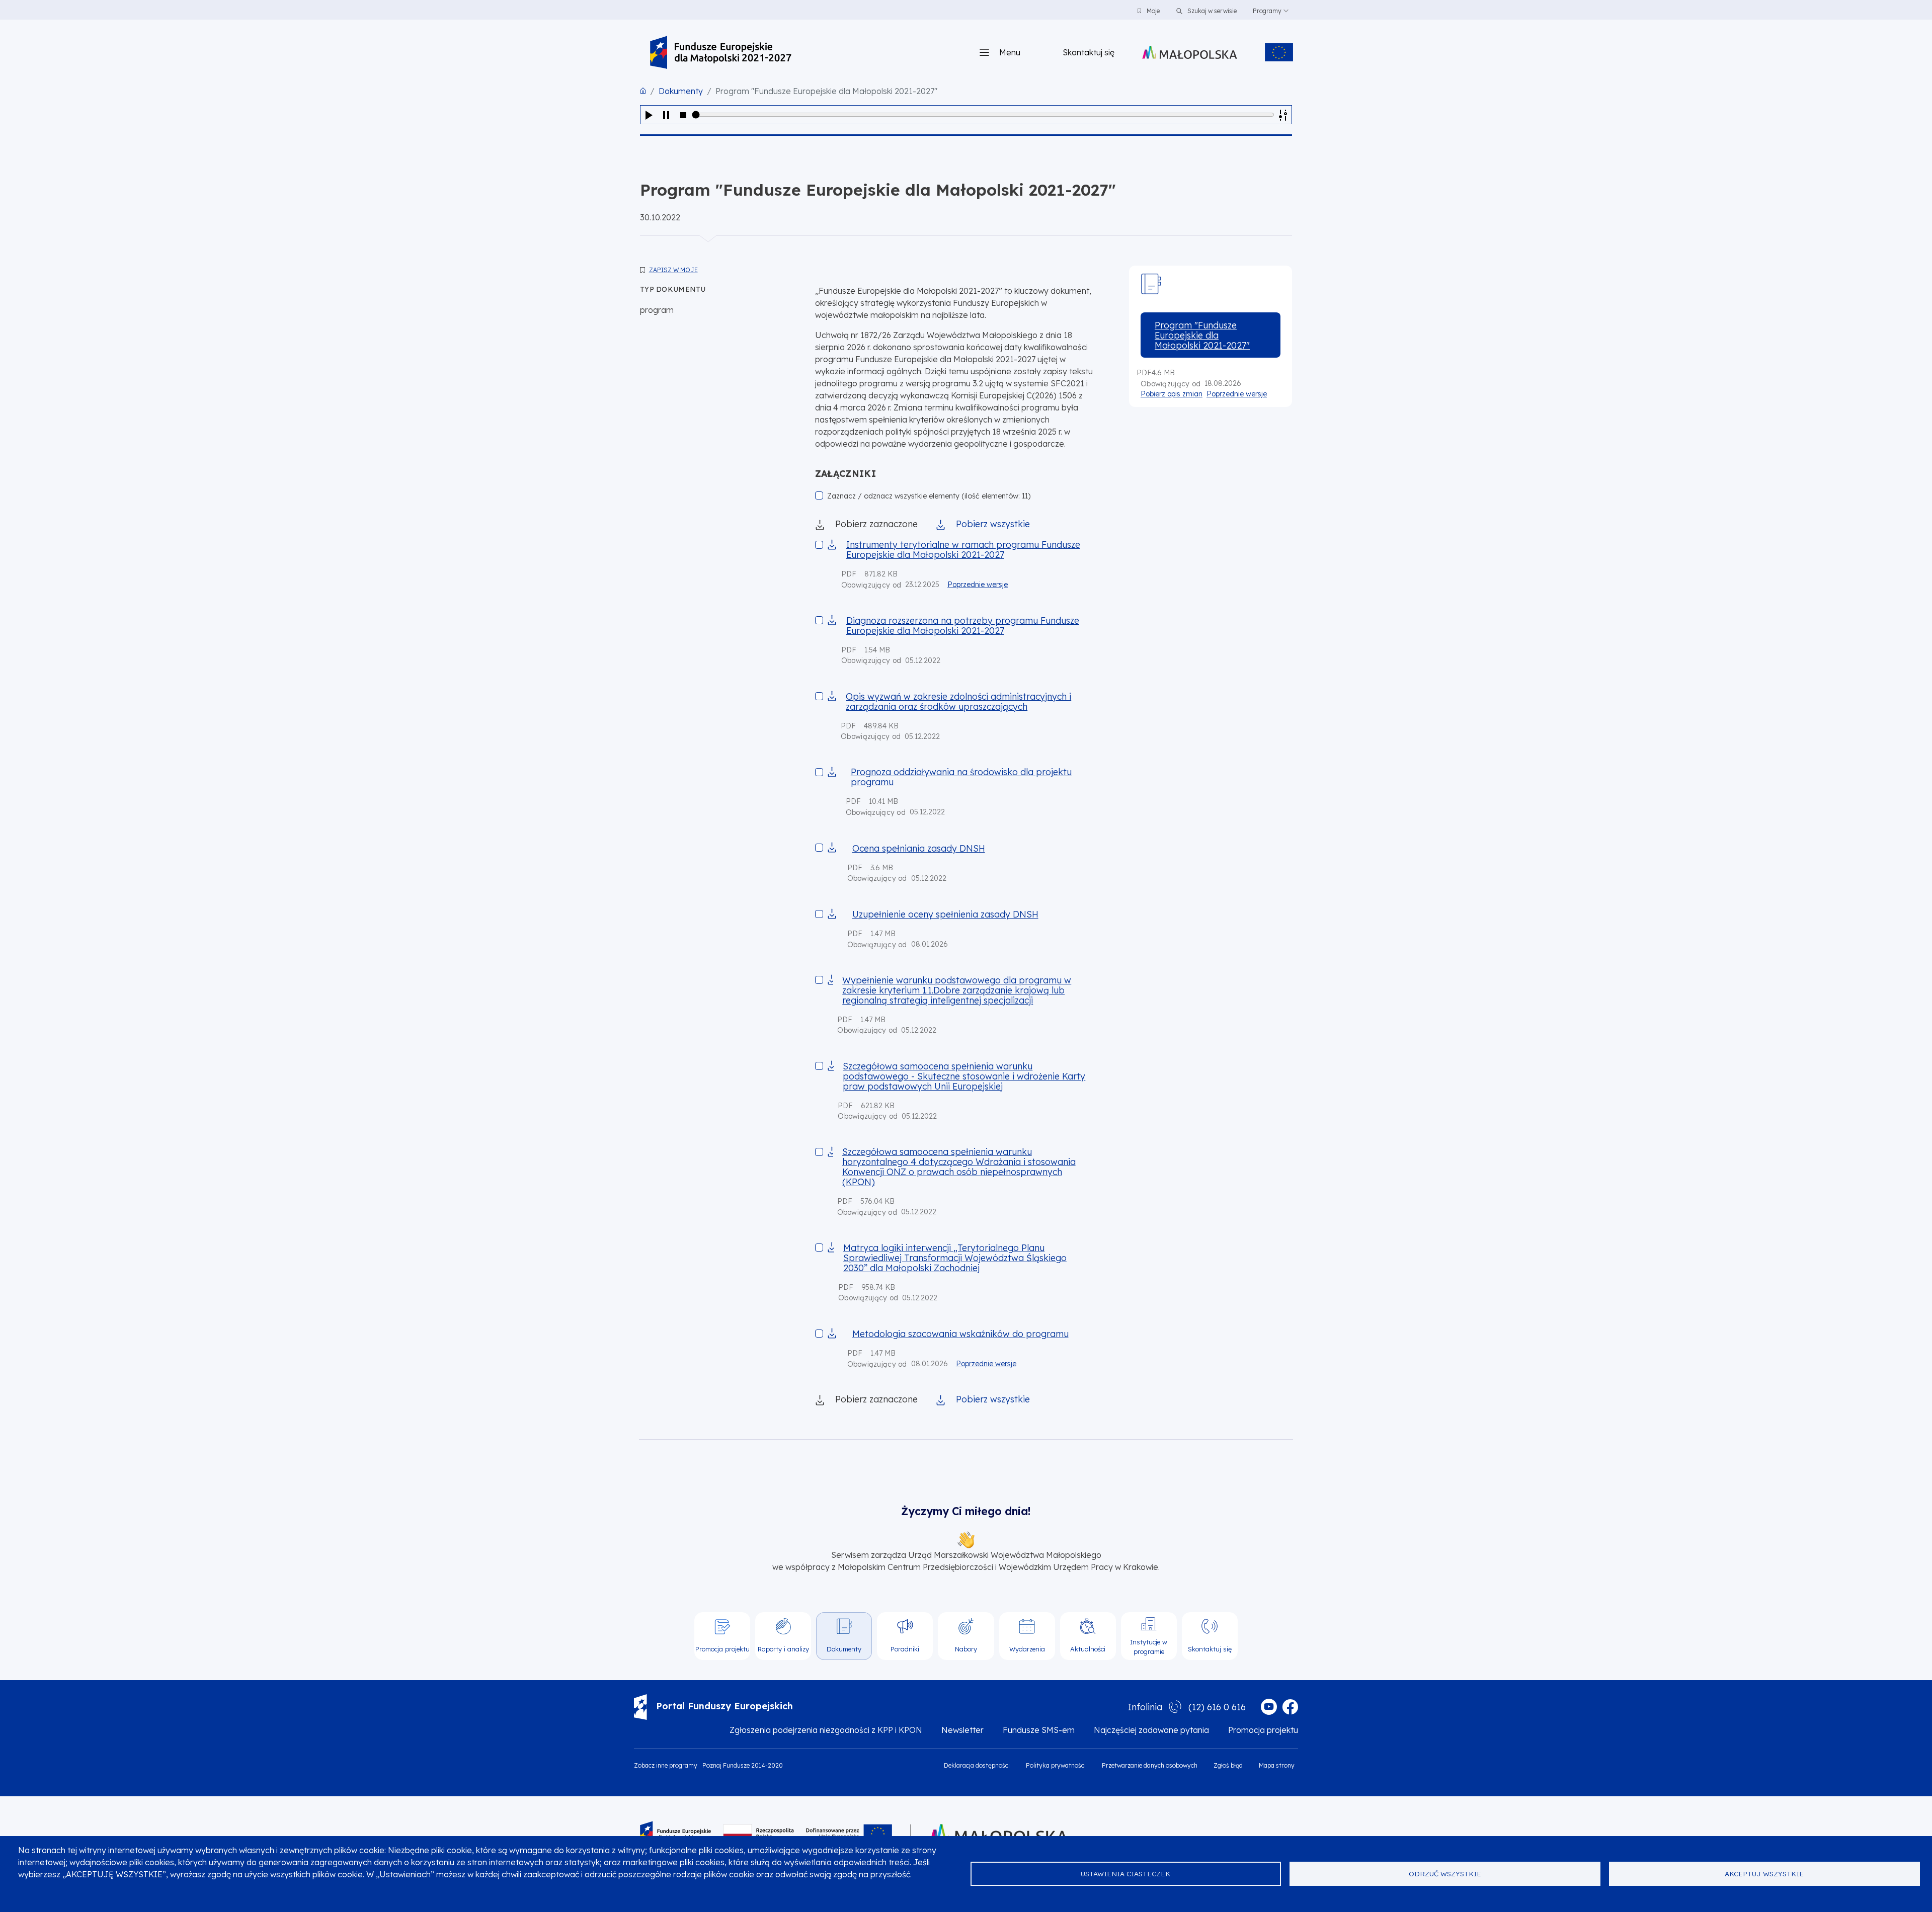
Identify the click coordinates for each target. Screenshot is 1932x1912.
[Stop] (683, 115)
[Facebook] (1290, 1707)
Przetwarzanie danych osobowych (1150, 1765)
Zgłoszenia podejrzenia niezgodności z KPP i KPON (826, 1730)
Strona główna (643, 91)
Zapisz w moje (673, 270)
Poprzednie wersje (978, 585)
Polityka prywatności (1056, 1765)
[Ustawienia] (1283, 115)
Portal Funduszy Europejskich (725, 1706)
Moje (1153, 11)
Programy (1267, 11)
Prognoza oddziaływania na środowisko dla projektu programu (961, 777)
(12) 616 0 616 (1217, 1707)
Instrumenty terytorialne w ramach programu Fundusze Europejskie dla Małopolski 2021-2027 (963, 549)
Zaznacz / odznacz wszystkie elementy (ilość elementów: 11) (929, 496)
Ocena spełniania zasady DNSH (919, 848)
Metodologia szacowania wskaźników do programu (960, 1334)
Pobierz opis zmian (1172, 394)
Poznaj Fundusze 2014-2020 (743, 1765)
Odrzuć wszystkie (1445, 1874)
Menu (1010, 52)
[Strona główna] (721, 52)
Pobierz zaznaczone (876, 524)
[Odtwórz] (649, 115)
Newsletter (962, 1730)
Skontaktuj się (1089, 52)
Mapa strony (1277, 1765)
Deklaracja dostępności (977, 1765)
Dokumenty (681, 91)
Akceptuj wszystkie (1764, 1874)
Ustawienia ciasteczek (1125, 1874)
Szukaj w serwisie (1211, 11)
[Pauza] (666, 115)
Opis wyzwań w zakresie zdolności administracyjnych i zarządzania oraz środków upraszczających (958, 701)
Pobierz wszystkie (993, 524)
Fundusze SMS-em (1039, 1730)
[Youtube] (1269, 1707)
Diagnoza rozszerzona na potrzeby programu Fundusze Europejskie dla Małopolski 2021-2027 (963, 625)
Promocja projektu (1263, 1730)
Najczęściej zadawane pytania (1151, 1730)
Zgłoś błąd (1228, 1765)
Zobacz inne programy (666, 1765)
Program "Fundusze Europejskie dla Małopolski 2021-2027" (1202, 335)
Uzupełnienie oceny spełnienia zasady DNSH (945, 914)
